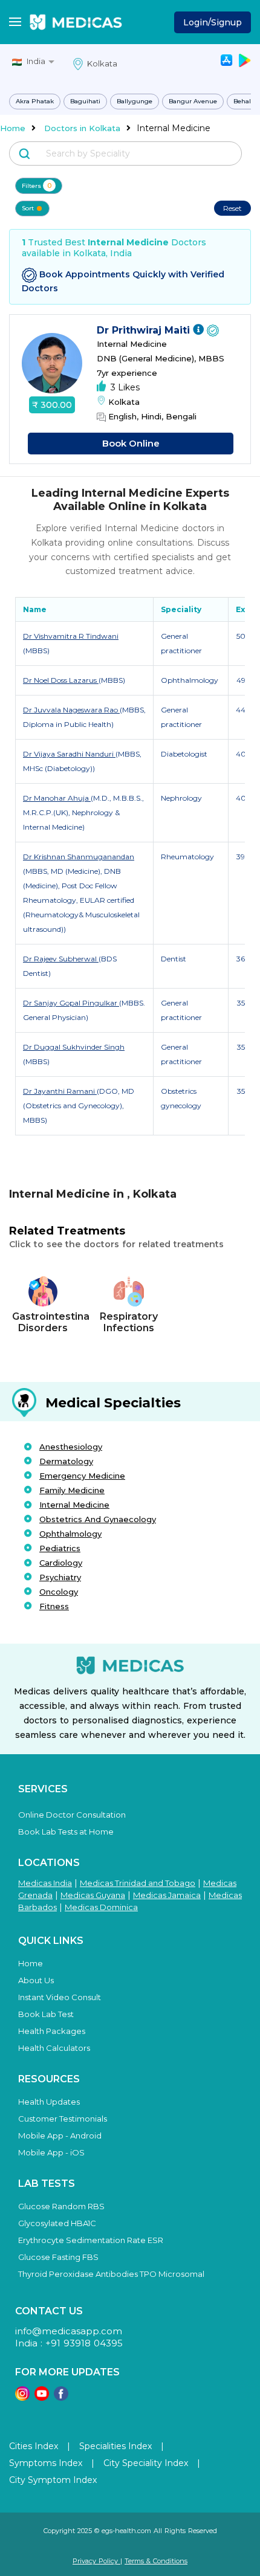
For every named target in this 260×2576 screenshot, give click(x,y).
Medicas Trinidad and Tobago (138, 1883)
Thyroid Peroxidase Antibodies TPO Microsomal (111, 2274)
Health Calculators (54, 2048)
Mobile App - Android (60, 2135)
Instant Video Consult (60, 1997)
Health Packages (52, 2031)
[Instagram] (22, 2397)
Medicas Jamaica (167, 1895)
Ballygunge (135, 101)
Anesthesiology (71, 1447)
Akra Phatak (35, 101)
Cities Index (34, 2446)
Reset (232, 208)
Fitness (54, 1606)
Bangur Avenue (193, 101)
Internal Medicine (74, 1505)
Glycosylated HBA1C (57, 2223)
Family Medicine (72, 1490)
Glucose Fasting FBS (58, 2257)
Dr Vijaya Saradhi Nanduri (69, 754)
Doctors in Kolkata (82, 128)
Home (13, 128)
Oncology (59, 1592)
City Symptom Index (53, 2480)
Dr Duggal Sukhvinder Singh (74, 1047)
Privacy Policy (96, 2561)
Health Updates (49, 2102)
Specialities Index (115, 2446)
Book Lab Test (46, 2014)
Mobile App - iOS (51, 2152)
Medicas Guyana (93, 1895)
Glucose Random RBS (61, 2206)
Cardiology (61, 1563)
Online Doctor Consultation (72, 1815)
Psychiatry (60, 1577)
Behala (244, 101)
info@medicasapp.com (69, 2331)
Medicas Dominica (101, 1907)
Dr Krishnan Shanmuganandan (79, 857)
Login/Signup (213, 22)
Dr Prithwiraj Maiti (145, 330)
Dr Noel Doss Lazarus (61, 680)
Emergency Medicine (82, 1476)
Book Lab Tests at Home (66, 1832)
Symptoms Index (46, 2463)
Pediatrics (60, 1548)
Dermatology (66, 1461)
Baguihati (85, 101)
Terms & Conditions (156, 2561)
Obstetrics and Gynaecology (98, 1519)
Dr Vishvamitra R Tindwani (71, 636)
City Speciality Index (146, 2463)
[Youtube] (42, 2397)
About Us (36, 1980)
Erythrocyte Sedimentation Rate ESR (91, 2240)
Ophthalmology (70, 1534)
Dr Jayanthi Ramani (60, 1091)
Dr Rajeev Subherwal (61, 959)
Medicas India (45, 1883)
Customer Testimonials (63, 2119)
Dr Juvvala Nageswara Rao (71, 710)
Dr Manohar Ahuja (57, 798)
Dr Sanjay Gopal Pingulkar (71, 1003)
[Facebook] (61, 2397)
